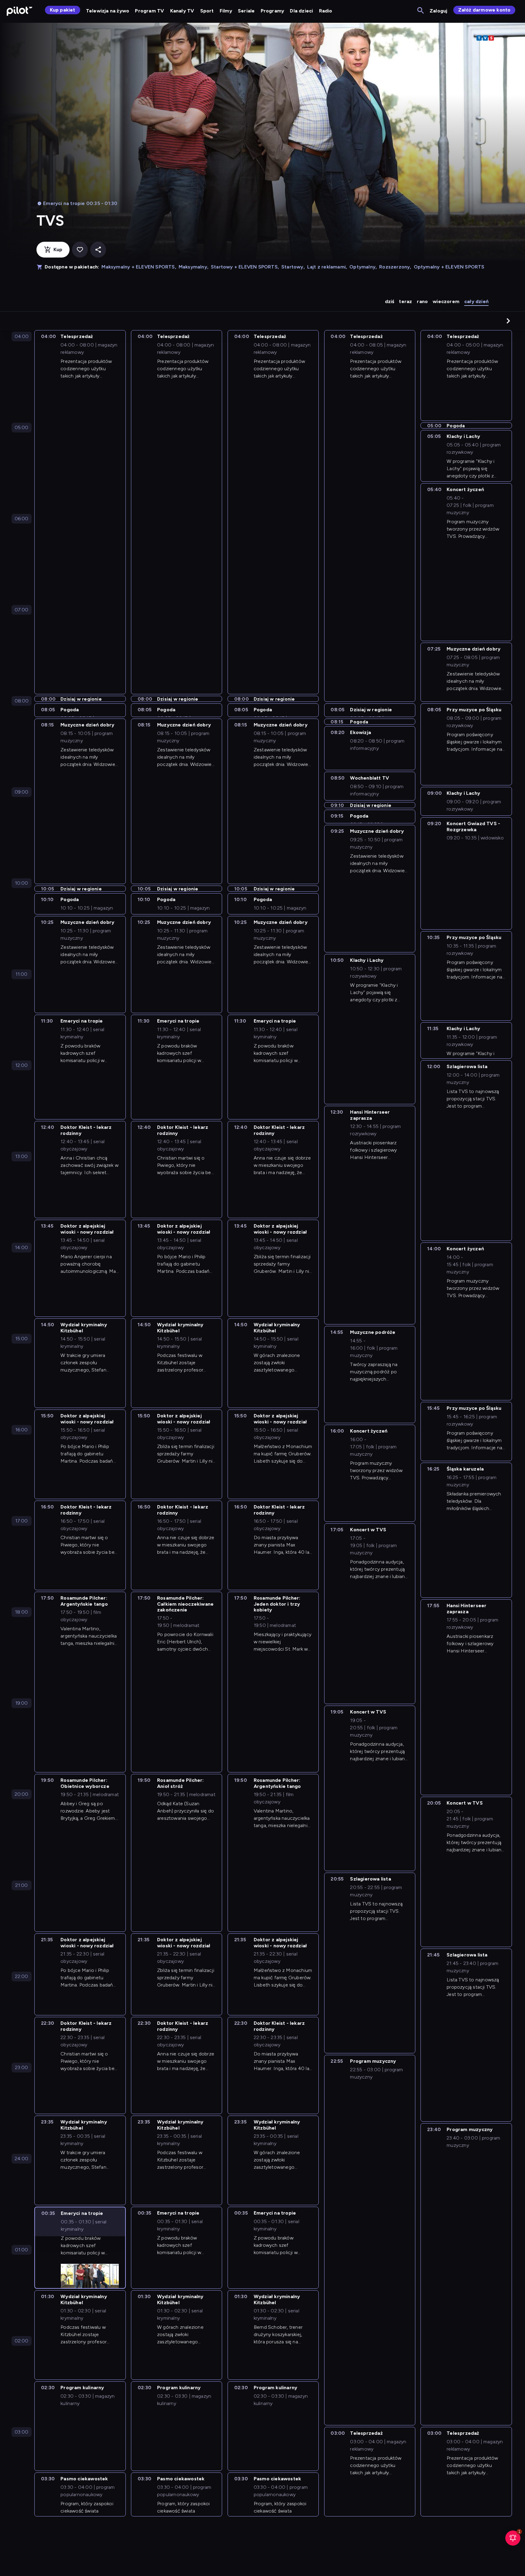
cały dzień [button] (476, 301)
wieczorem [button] (446, 301)
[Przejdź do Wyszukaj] (421, 11)
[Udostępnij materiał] (98, 250)
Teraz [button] (405, 301)
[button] (508, 321)
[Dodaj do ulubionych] (80, 250)
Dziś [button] (390, 301)
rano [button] (422, 301)
